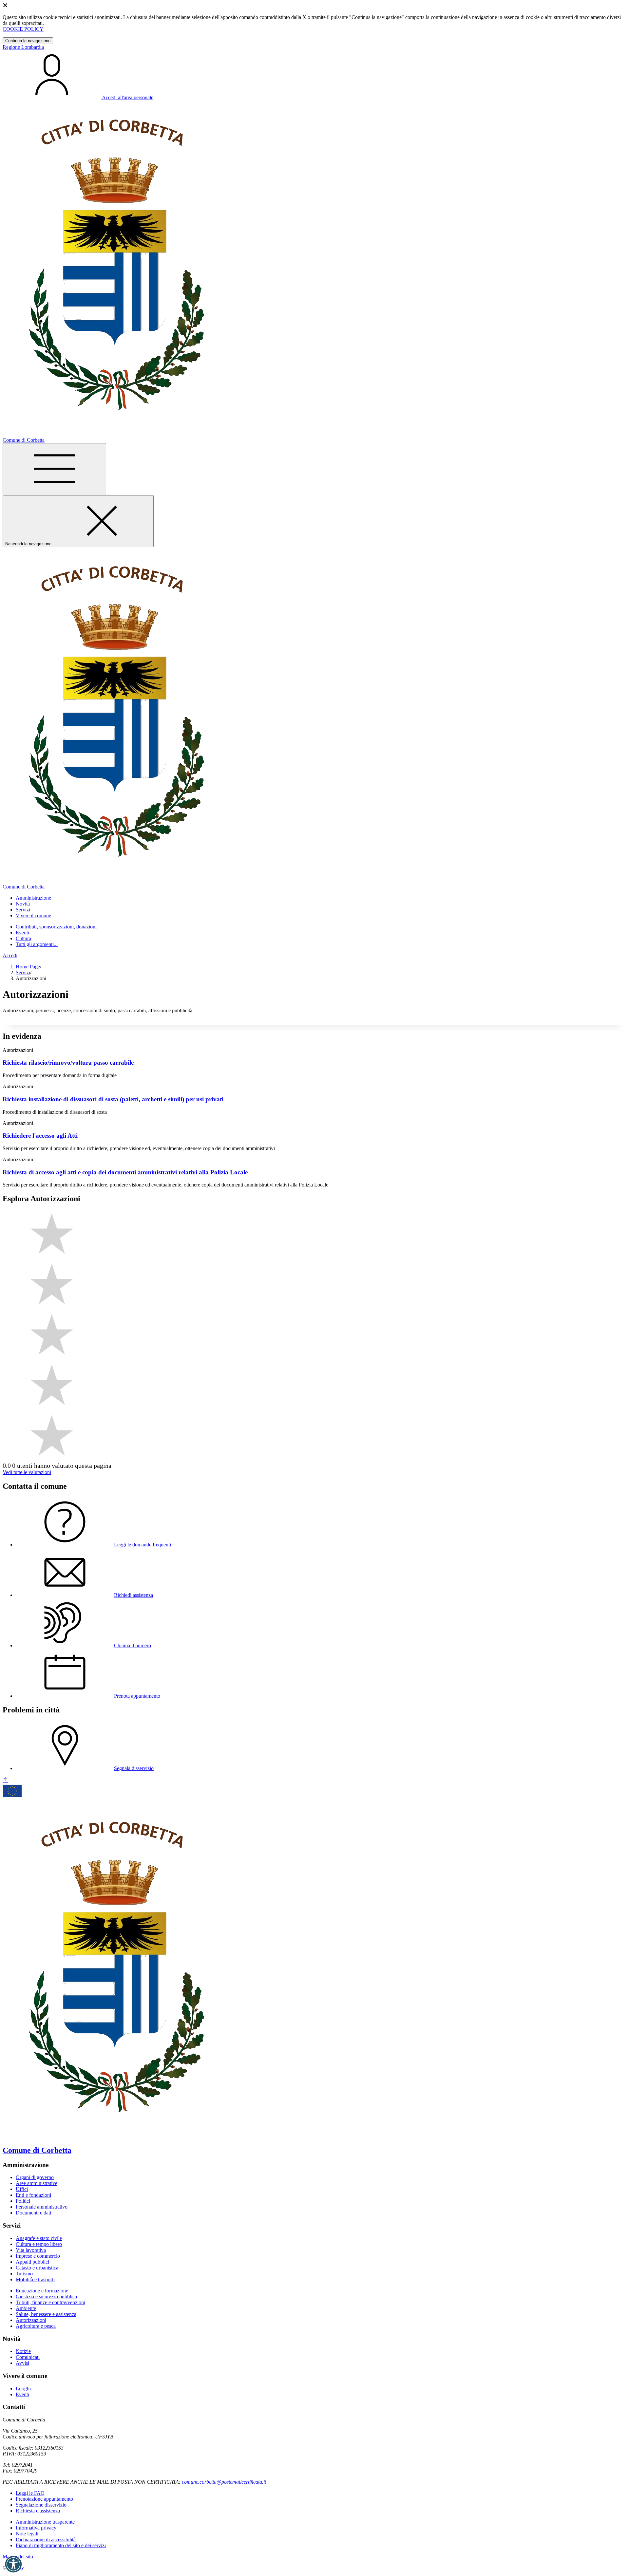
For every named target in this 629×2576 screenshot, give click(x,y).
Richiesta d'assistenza (38, 2511)
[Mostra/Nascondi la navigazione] (54, 469)
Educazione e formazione (42, 2291)
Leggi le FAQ (30, 2493)
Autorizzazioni (31, 2320)
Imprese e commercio (38, 2256)
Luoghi (23, 2389)
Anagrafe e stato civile (39, 2238)
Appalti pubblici (32, 2262)
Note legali (27, 2534)
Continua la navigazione (28, 41)
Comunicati (28, 2357)
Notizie (23, 2351)
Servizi (23, 972)
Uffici (22, 2189)
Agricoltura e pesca (36, 2326)
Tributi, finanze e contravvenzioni (50, 2302)
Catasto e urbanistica (37, 2268)
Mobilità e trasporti (35, 2279)
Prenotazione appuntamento (44, 2499)
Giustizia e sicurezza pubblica (46, 2296)
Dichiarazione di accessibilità (46, 2539)
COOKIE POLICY (23, 29)
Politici (23, 2201)
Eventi (22, 933)
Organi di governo (35, 2177)
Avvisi (22, 2363)
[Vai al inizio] (5, 1780)
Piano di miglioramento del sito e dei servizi (61, 2545)
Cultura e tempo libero (39, 2244)
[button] (13, 2564)
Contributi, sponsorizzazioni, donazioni (56, 927)
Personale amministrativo (42, 2207)
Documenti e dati (33, 2213)
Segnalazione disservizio (41, 2505)
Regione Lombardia (23, 47)
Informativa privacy (36, 2528)
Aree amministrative (37, 2183)
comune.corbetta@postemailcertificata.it (224, 2482)
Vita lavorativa (31, 2250)
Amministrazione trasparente (45, 2522)
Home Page (28, 967)
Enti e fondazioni (33, 2195)
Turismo (24, 2274)
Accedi (10, 955)
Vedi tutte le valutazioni (27, 1472)
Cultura (23, 938)
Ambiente (26, 2308)
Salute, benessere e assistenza (46, 2314)
